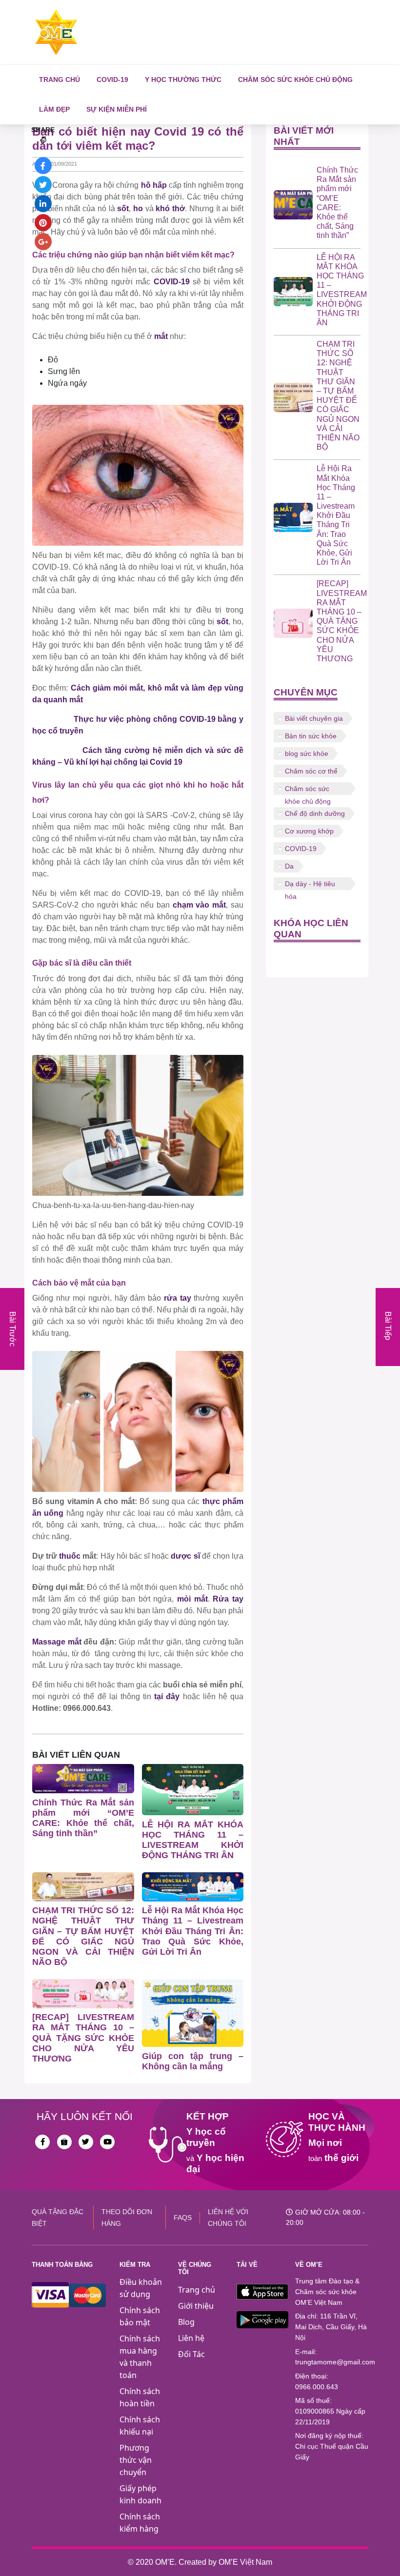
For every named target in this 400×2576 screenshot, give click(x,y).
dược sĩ (185, 1556)
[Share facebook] (43, 166)
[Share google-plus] (43, 242)
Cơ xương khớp (309, 831)
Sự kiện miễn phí (117, 109)
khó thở (170, 208)
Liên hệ (191, 2338)
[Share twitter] (43, 185)
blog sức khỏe (307, 753)
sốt (123, 208)
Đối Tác (191, 2354)
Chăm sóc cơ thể (311, 771)
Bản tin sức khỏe (311, 736)
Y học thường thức (183, 79)
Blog (186, 2322)
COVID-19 (112, 79)
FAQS (183, 2218)
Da (289, 866)
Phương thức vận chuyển (136, 2460)
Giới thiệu (196, 2306)
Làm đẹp (54, 109)
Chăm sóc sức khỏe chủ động (295, 79)
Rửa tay (228, 1599)
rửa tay (178, 1298)
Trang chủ (60, 79)
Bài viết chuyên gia (314, 718)
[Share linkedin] (43, 204)
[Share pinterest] (43, 223)
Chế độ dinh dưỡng (315, 813)
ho (138, 208)
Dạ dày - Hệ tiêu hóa (310, 885)
